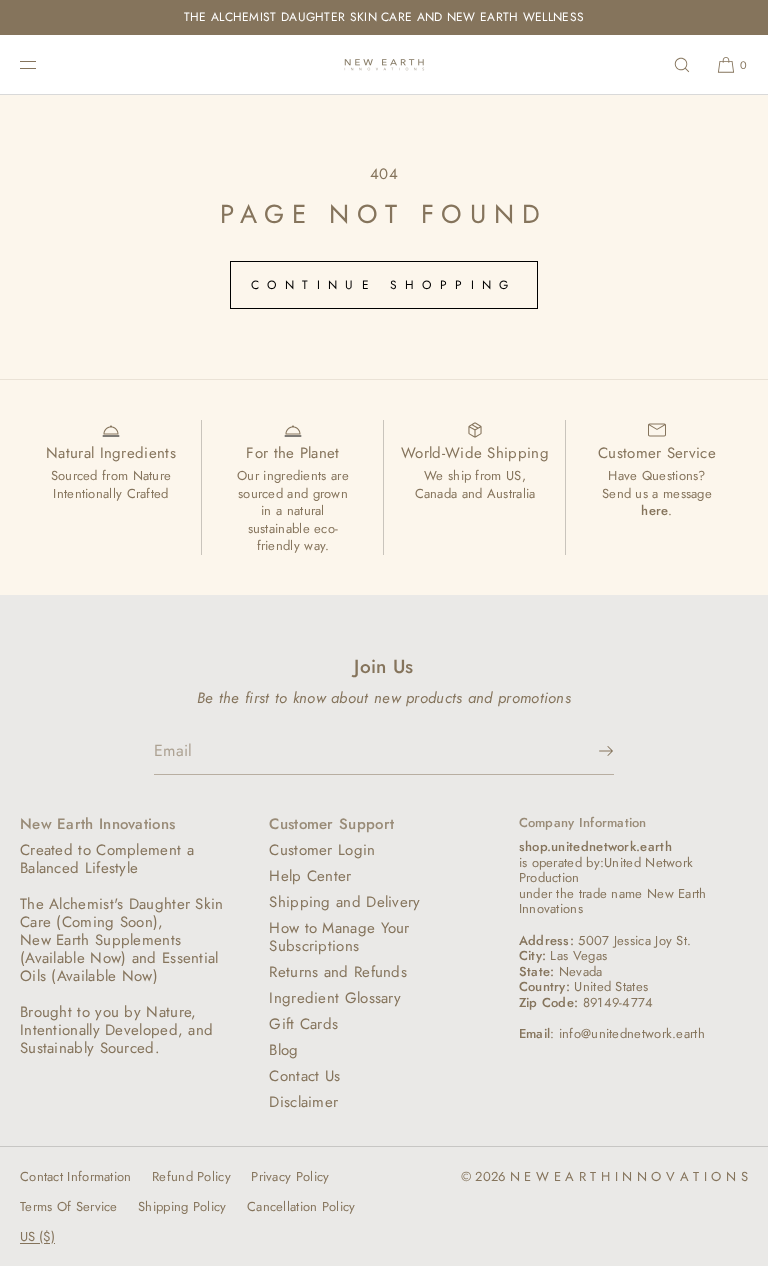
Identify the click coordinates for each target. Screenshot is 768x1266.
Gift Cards (303, 1024)
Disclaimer (303, 1102)
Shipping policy (182, 1206)
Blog (283, 1050)
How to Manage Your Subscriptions (339, 937)
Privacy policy (290, 1176)
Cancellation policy (301, 1206)
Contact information (76, 1176)
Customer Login (322, 850)
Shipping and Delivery (344, 902)
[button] (682, 64)
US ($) (37, 1236)
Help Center (310, 876)
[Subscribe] (589, 751)
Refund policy (191, 1176)
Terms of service (69, 1206)
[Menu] (44, 64)
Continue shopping (384, 285)
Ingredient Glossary (335, 998)
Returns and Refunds (338, 972)
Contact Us (304, 1076)
